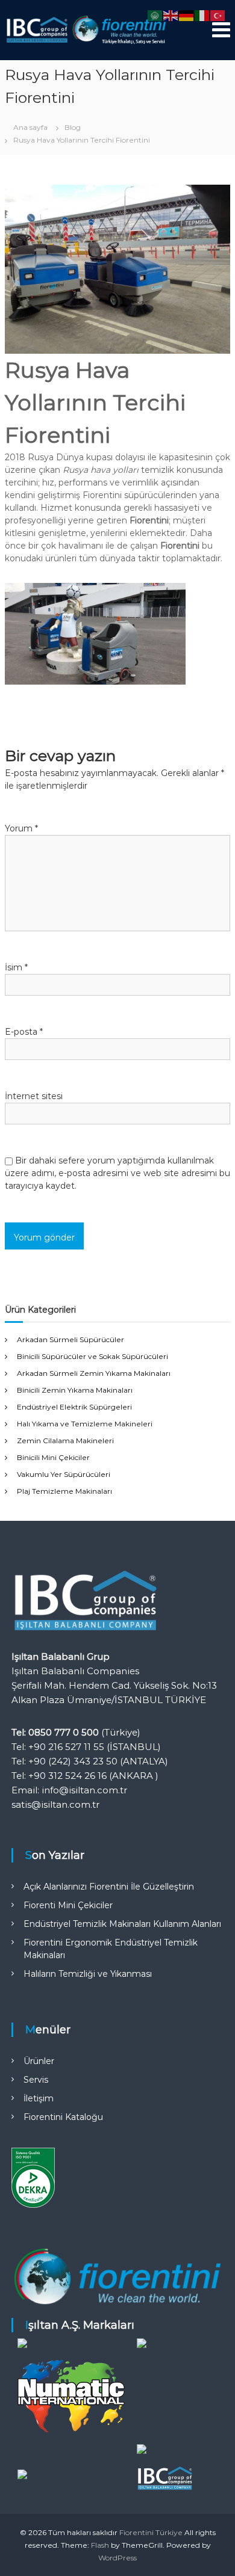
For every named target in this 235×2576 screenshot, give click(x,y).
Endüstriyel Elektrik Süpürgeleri (74, 1407)
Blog (73, 127)
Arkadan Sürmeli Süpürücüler (70, 1339)
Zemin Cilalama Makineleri (65, 1441)
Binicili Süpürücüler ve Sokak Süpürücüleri (92, 1356)
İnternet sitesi (34, 1096)
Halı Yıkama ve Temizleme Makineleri (85, 1424)
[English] (171, 15)
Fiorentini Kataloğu (63, 2117)
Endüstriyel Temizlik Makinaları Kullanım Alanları (122, 1924)
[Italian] (202, 15)
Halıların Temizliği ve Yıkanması (88, 1974)
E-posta (24, 1032)
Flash (100, 2545)
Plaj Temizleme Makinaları (64, 1491)
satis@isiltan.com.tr (55, 1804)
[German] (187, 15)
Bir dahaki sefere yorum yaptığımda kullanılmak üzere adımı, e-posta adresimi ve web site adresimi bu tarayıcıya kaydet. (117, 1173)
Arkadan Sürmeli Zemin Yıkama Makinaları (94, 1373)
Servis (36, 2080)
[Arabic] (155, 15)
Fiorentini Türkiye (151, 2532)
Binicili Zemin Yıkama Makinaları (75, 1390)
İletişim (39, 2098)
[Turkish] (218, 15)
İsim (16, 967)
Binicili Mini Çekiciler (53, 1457)
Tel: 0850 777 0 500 (55, 1732)
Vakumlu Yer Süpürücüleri (64, 1474)
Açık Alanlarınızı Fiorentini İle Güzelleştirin (109, 1887)
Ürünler (39, 2061)
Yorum (21, 828)
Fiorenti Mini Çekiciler (68, 1905)
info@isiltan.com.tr (84, 1790)
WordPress (117, 2558)
